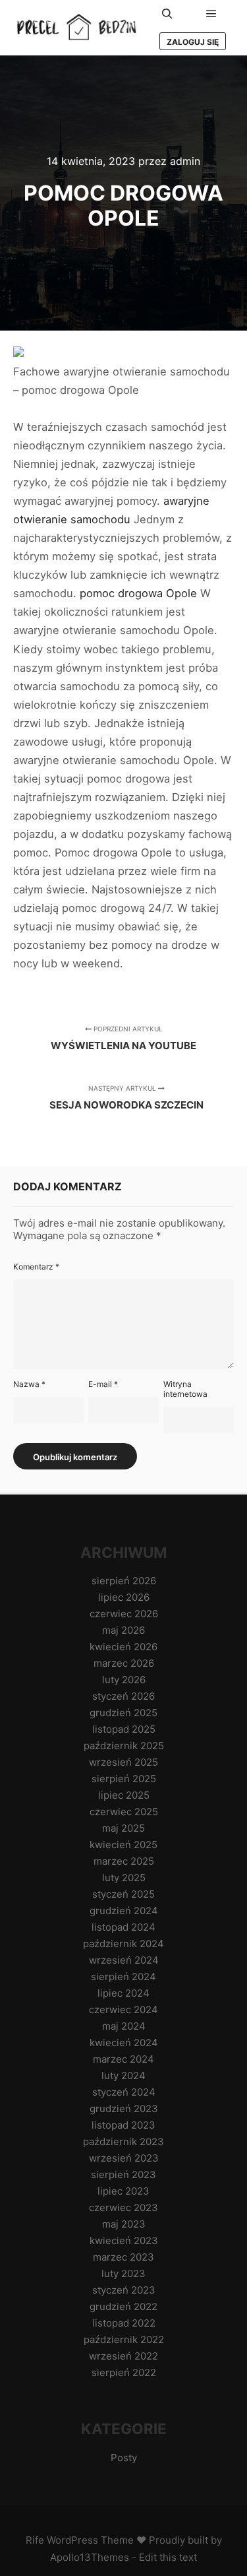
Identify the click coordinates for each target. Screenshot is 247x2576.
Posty (124, 2458)
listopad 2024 (123, 1927)
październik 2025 (124, 1746)
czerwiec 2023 (123, 2207)
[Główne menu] (211, 14)
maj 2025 (123, 1828)
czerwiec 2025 (124, 1812)
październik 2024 (123, 1944)
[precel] (79, 28)
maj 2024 (124, 2026)
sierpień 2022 (124, 2372)
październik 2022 (124, 2339)
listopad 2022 (124, 2323)
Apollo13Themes (90, 2557)
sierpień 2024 (123, 1977)
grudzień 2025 (123, 1713)
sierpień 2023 (123, 2174)
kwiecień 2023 (124, 2240)
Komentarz (36, 1267)
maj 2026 (123, 1630)
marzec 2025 (124, 1861)
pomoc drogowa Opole (138, 593)
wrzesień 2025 (123, 1762)
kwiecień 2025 (123, 1845)
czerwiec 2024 (123, 2010)
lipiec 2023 (123, 2191)
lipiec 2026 (124, 1597)
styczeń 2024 (124, 2092)
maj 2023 (124, 2224)
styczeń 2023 (124, 2290)
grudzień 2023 (124, 2109)
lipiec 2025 (124, 1795)
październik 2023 (123, 2141)
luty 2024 (123, 2076)
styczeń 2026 (123, 1696)
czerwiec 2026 (124, 1614)
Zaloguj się (193, 42)
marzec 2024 (123, 2059)
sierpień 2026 (124, 1581)
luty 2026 (124, 1680)
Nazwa (29, 1384)
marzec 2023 (123, 2257)
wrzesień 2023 (124, 2158)
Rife (35, 2540)
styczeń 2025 (123, 1894)
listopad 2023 (123, 2125)
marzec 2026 (124, 1663)
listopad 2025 (124, 1729)
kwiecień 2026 (123, 1647)
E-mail (103, 1384)
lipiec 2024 (123, 1993)
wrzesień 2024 (124, 1960)
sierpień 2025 (124, 1779)
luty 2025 (124, 1878)
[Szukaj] (167, 14)
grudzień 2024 (124, 1911)
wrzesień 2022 (123, 2356)
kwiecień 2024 (124, 2043)
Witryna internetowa (185, 1389)
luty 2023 (123, 2273)
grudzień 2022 (123, 2306)
